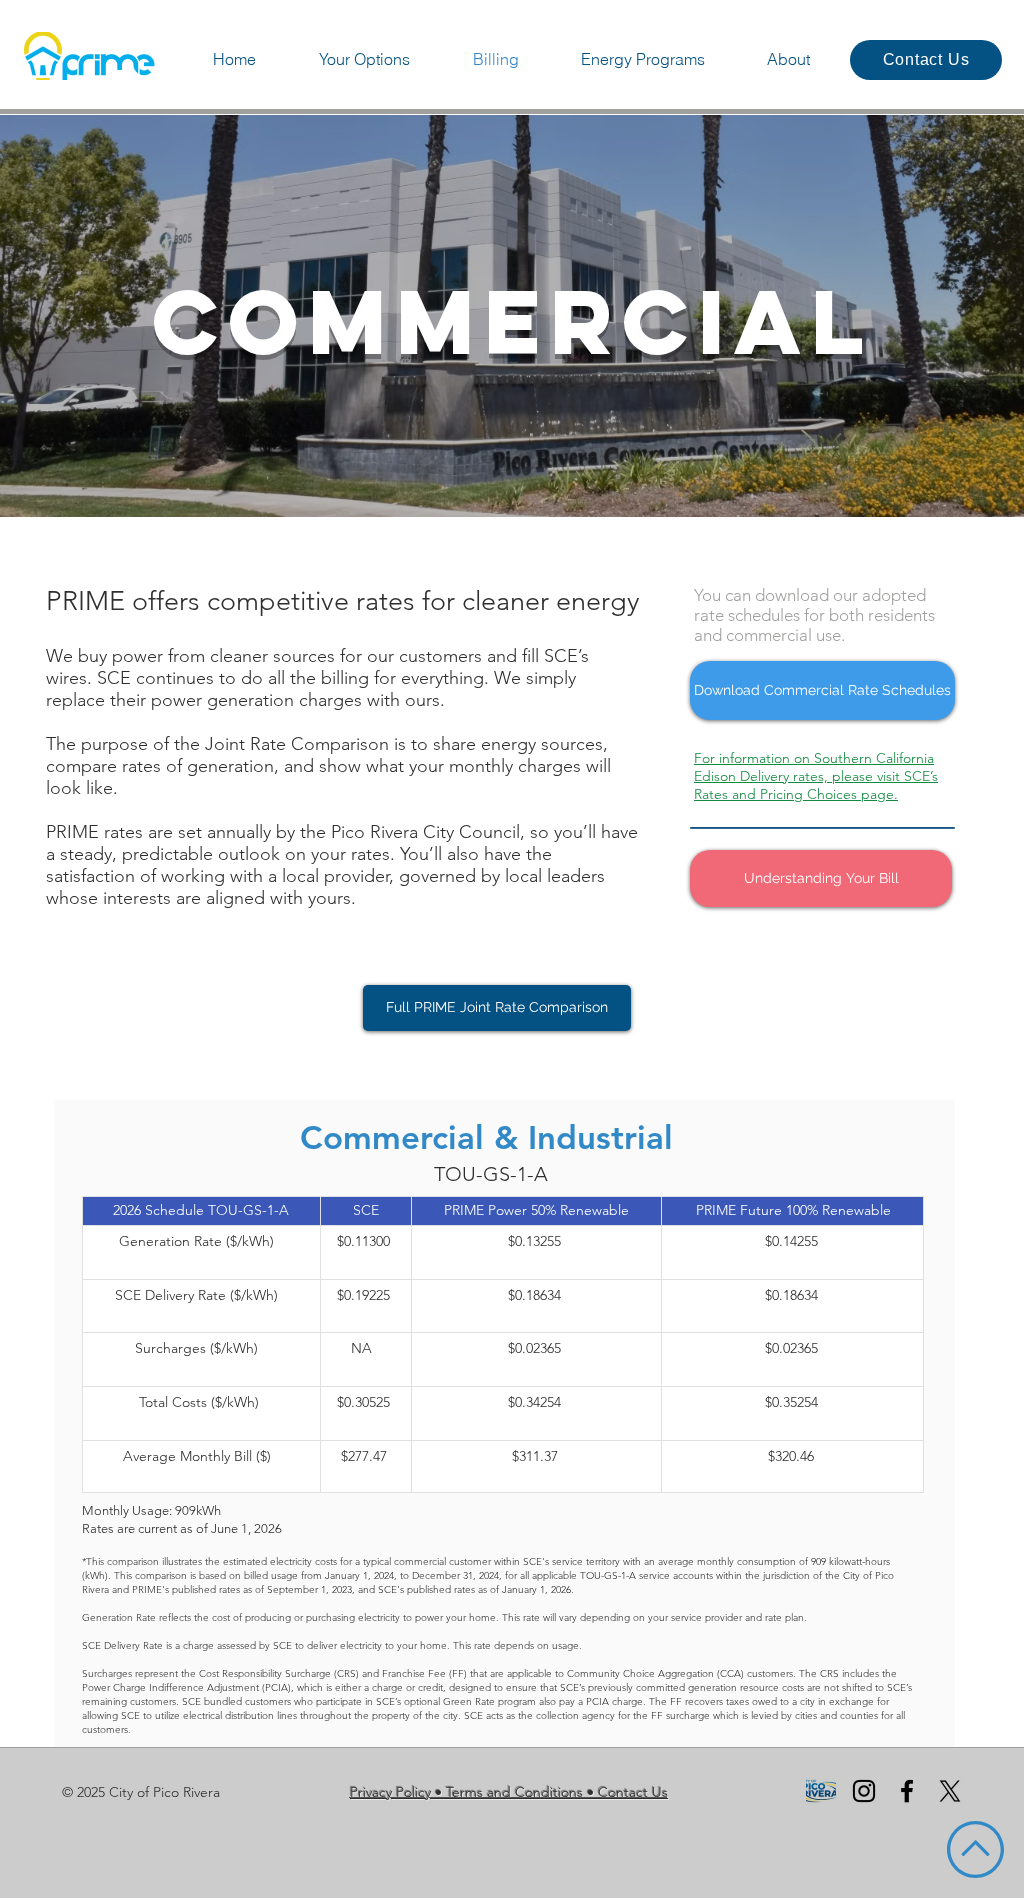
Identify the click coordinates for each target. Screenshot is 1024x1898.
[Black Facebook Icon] (907, 1791)
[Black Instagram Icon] (864, 1791)
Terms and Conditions (514, 1792)
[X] (950, 1791)
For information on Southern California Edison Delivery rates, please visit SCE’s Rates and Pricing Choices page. (816, 776)
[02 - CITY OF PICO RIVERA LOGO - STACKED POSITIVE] (821, 1791)
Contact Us (633, 1792)
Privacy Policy (390, 1792)
